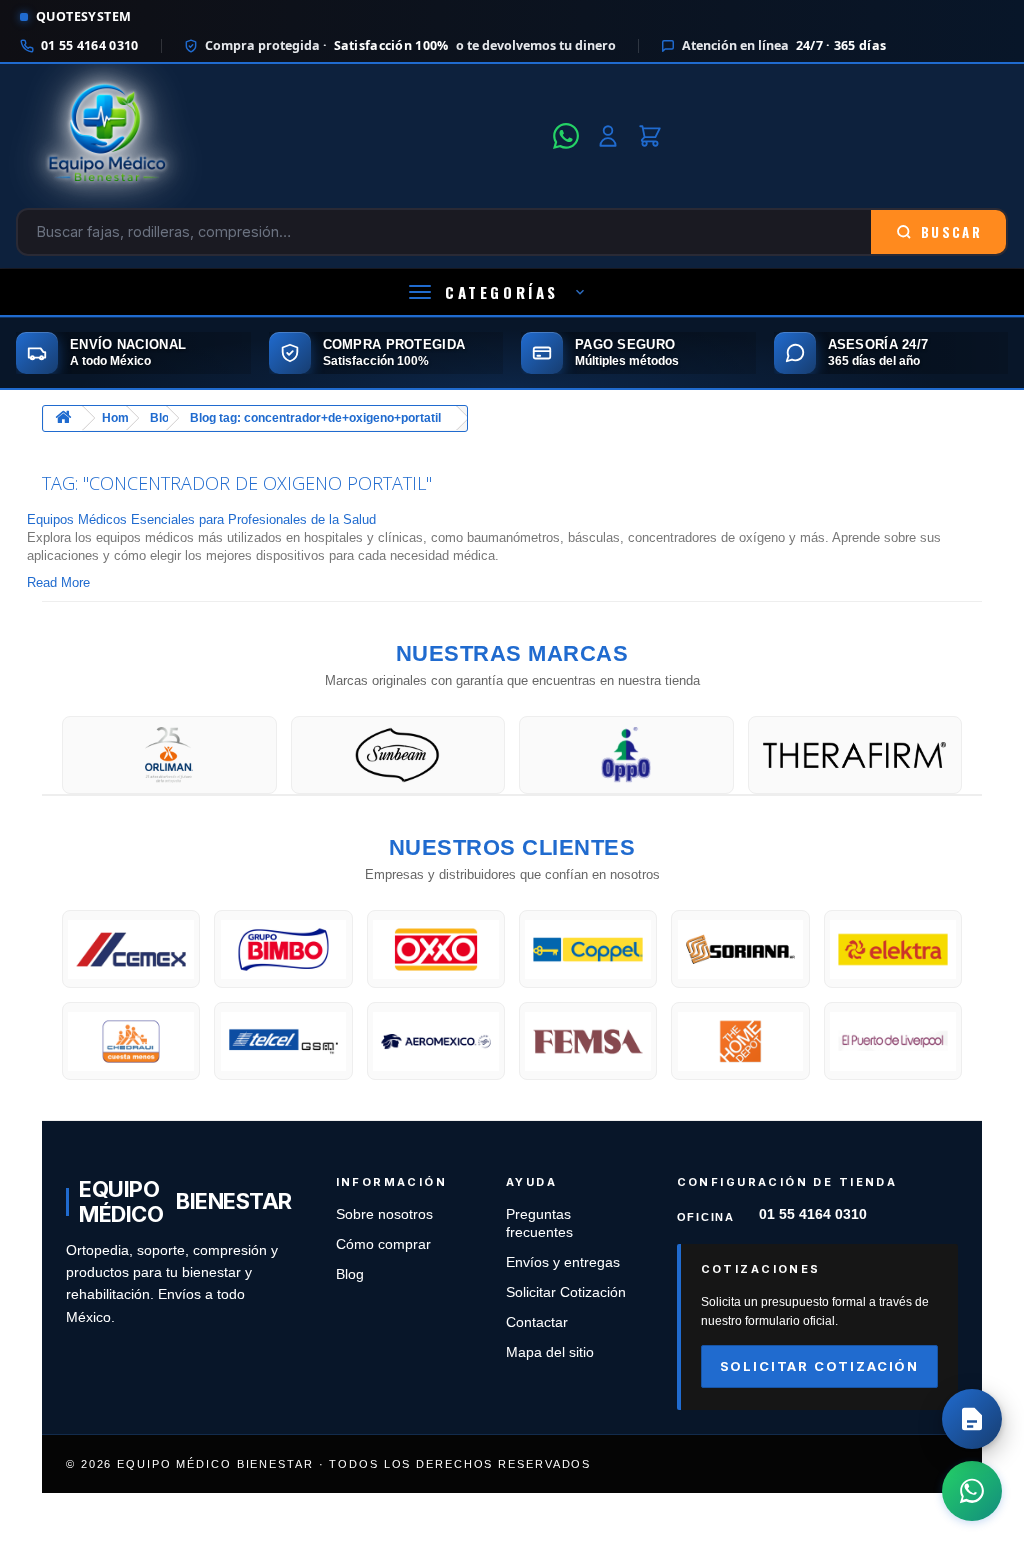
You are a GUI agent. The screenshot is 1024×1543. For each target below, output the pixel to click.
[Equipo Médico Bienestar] (278, 136)
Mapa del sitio (550, 1352)
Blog (350, 1274)
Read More (58, 582)
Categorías (502, 292)
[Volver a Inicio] (63, 418)
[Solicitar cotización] (972, 1419)
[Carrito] (650, 136)
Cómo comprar (383, 1244)
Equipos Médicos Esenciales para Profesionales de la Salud (201, 519)
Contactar (537, 1322)
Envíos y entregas (563, 1262)
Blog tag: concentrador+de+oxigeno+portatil (315, 418)
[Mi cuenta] (608, 136)
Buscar (951, 232)
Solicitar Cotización (566, 1292)
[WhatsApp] (566, 136)
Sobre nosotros (384, 1214)
